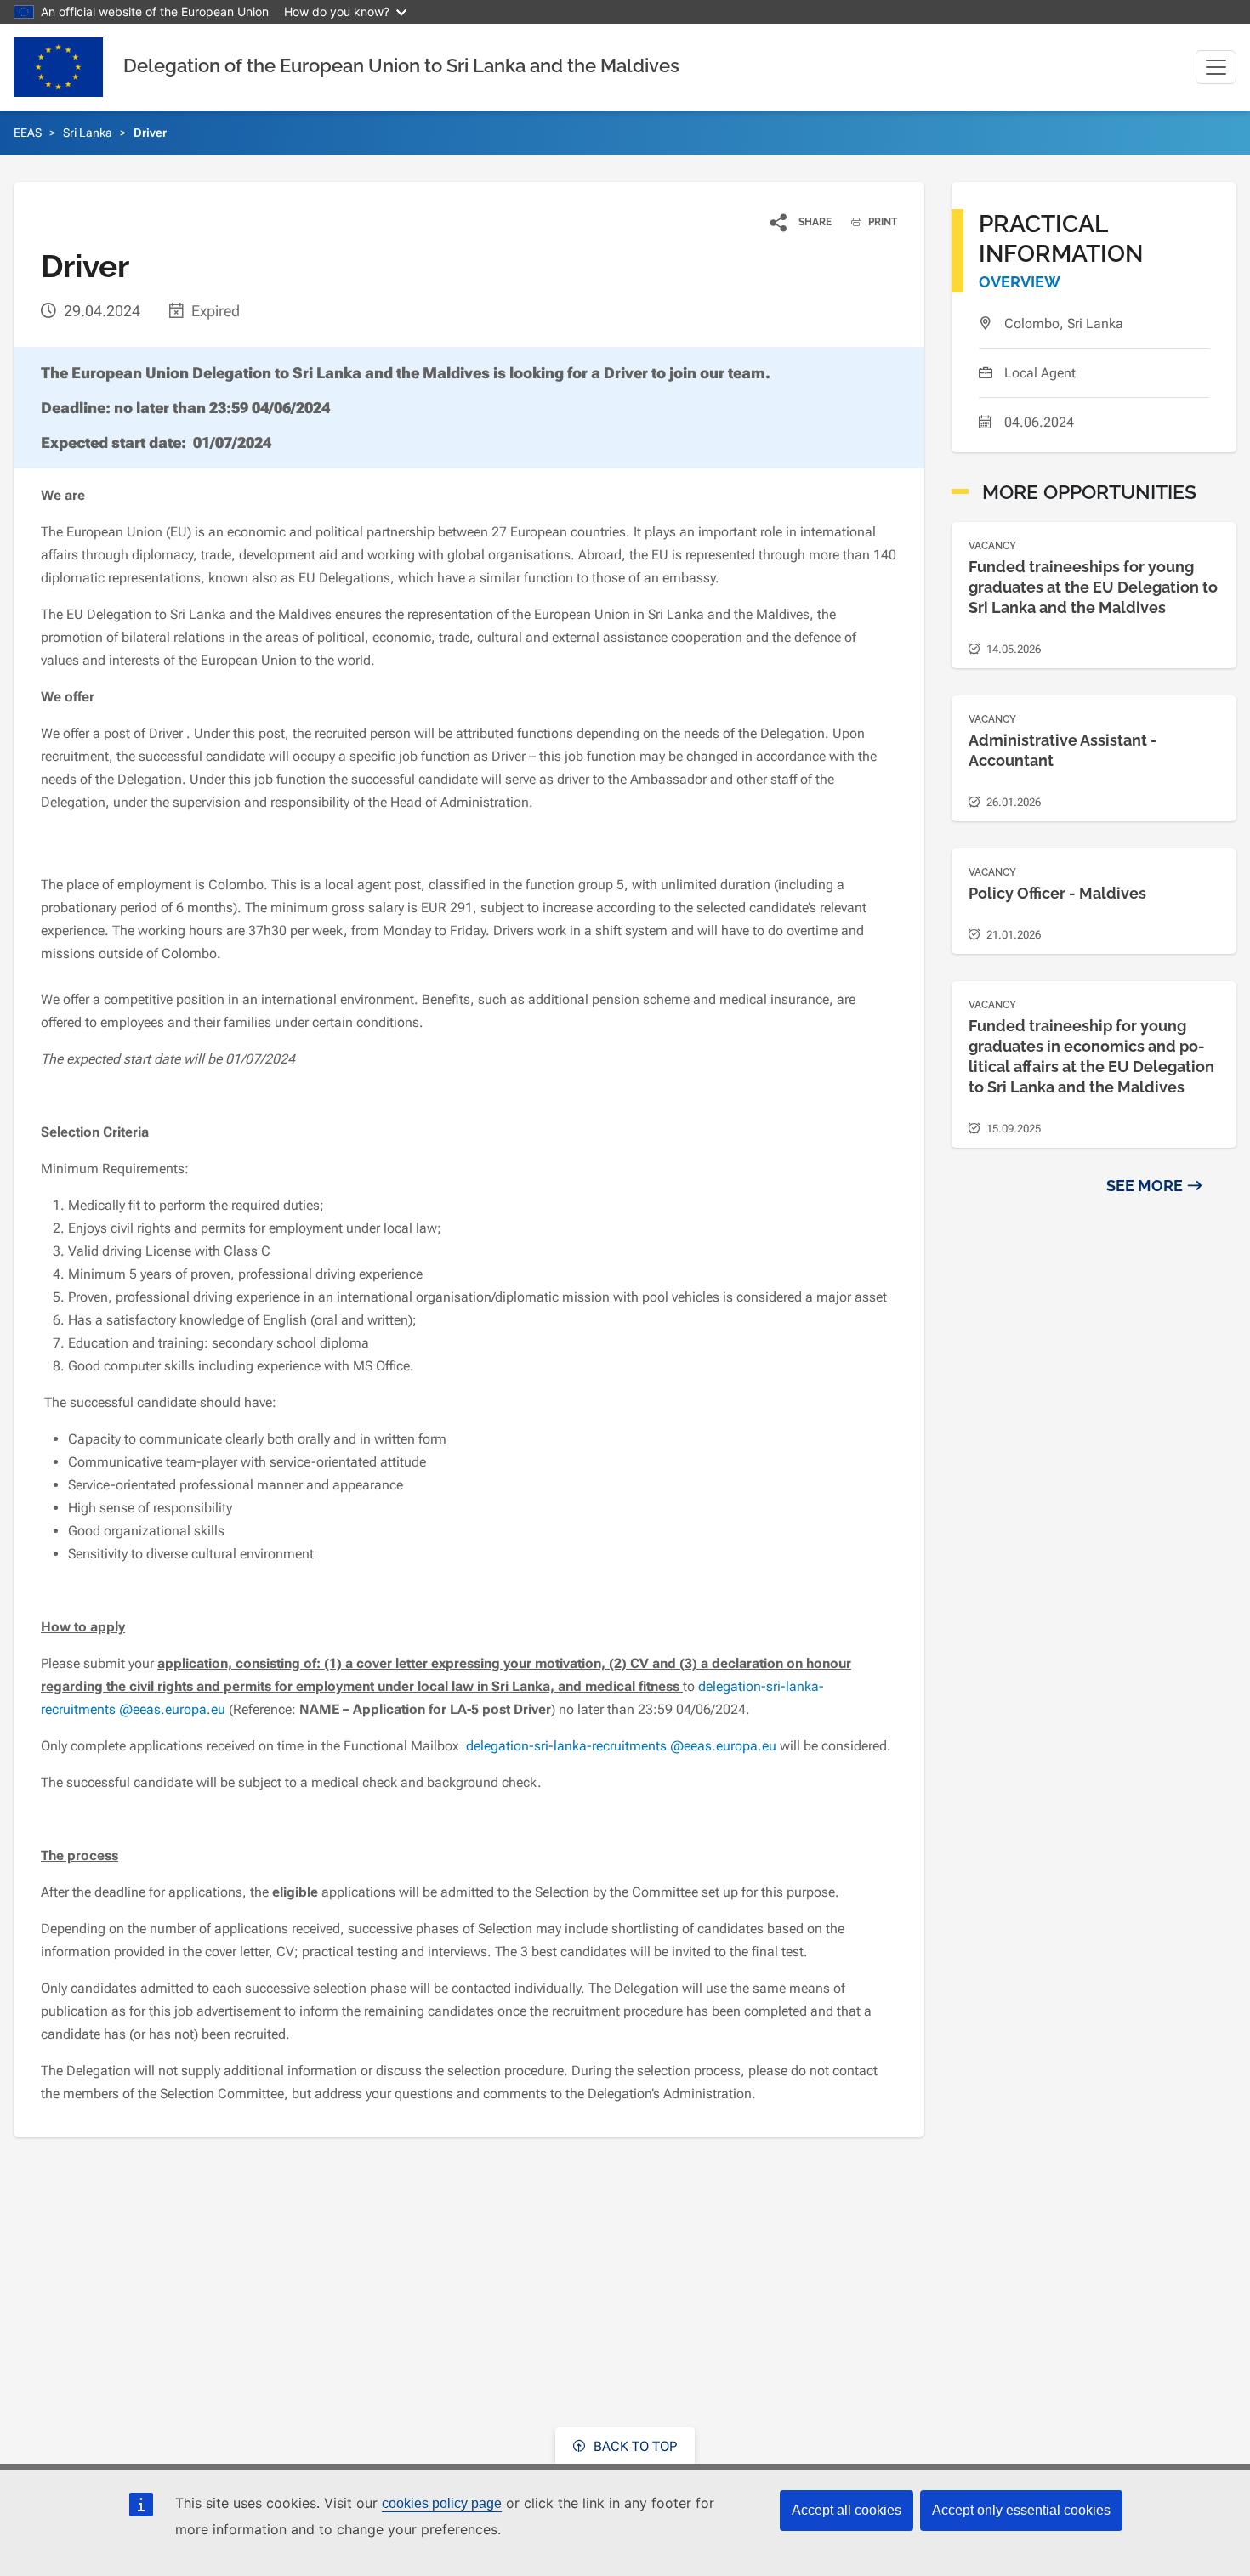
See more (1145, 1186)
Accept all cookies (847, 2510)
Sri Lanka (88, 133)
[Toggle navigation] (1216, 67)
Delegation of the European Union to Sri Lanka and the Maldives (401, 65)
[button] (801, 222)
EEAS (28, 133)
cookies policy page (442, 2503)
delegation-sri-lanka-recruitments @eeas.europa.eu (619, 1746)
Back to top (634, 2446)
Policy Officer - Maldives (1057, 893)
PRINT (881, 222)
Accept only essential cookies (1021, 2510)
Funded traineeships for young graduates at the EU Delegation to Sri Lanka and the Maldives (1093, 587)
